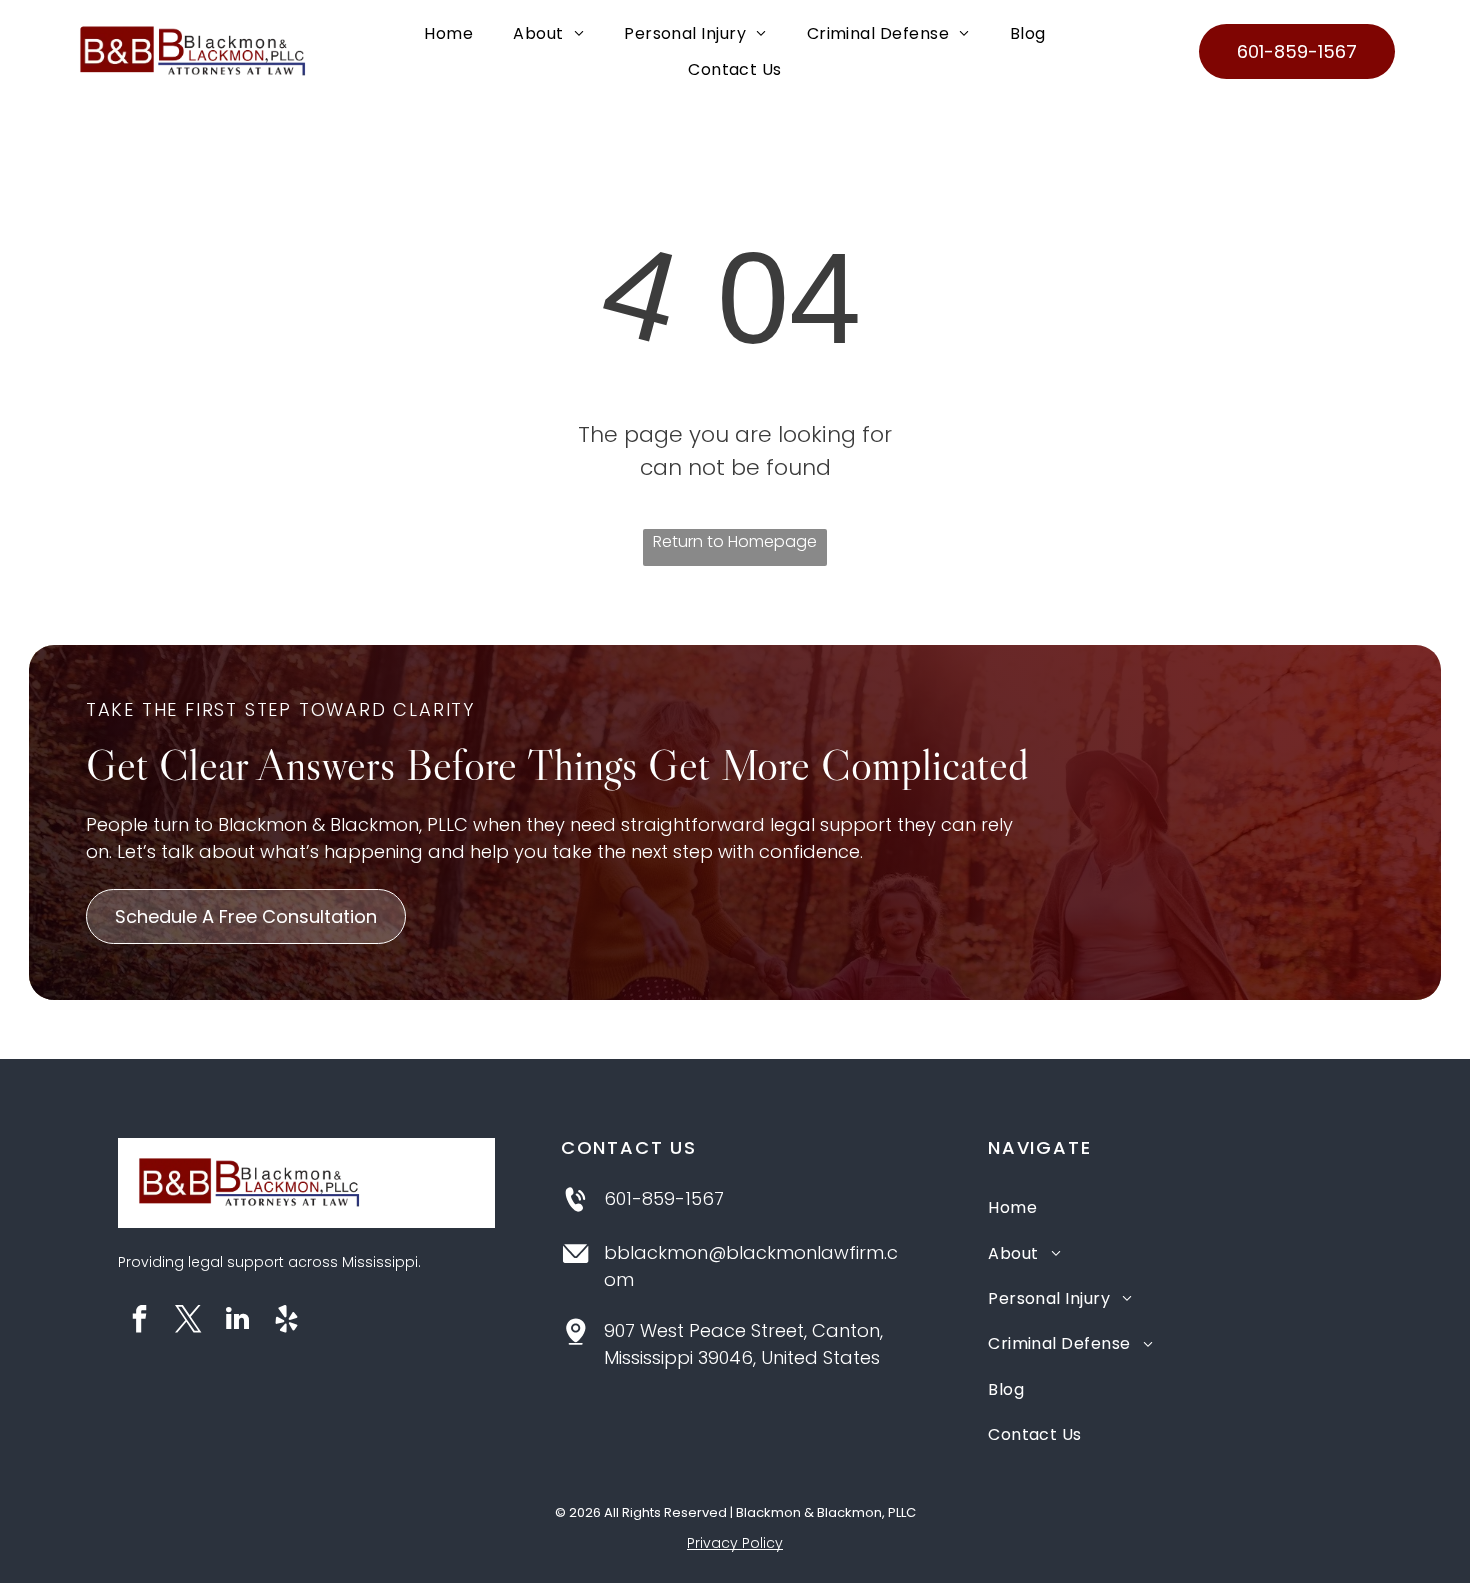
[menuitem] (448, 33)
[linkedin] (238, 1321)
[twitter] (189, 1321)
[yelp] (287, 1321)
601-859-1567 (664, 1198)
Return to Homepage (735, 541)
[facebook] (140, 1321)
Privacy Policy (735, 1543)
